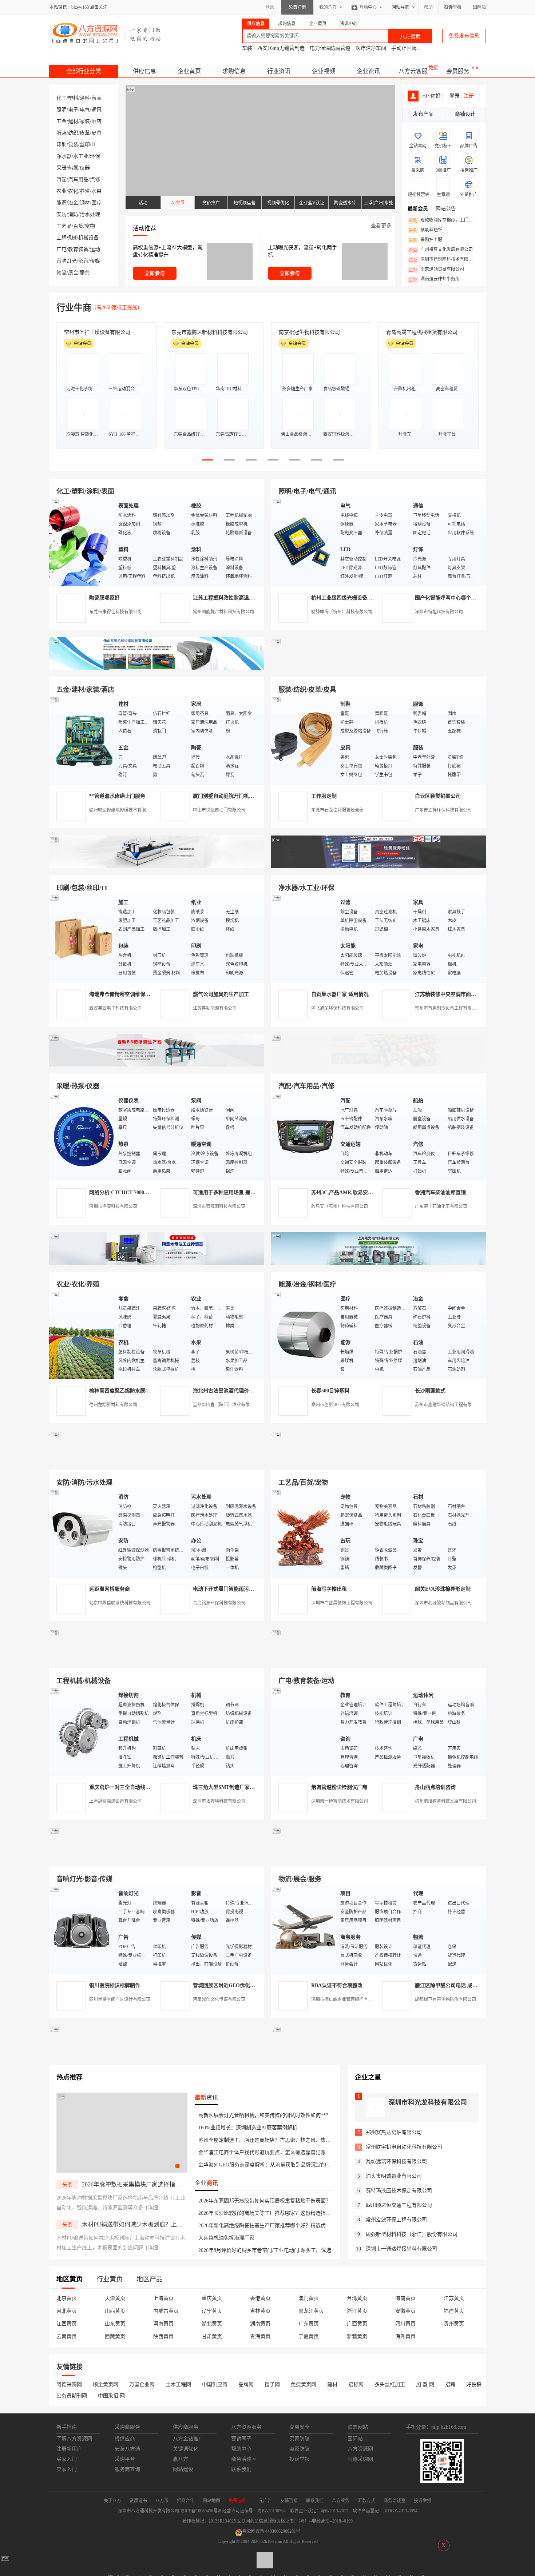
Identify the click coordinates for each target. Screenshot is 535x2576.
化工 (62, 98)
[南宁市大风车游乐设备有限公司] (379, 1858)
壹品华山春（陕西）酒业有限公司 (226, 1405)
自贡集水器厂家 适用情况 (340, 994)
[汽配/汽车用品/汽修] (304, 1137)
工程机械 (67, 238)
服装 (62, 133)
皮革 (85, 133)
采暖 (62, 168)
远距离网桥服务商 (110, 1589)
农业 (62, 191)
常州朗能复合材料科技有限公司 (223, 612)
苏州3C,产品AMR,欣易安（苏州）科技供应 (360, 1193)
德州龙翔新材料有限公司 (113, 1405)
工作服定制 (324, 796)
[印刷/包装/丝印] (82, 938)
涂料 (85, 98)
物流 (62, 273)
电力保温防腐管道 (330, 48)
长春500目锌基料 (330, 1391)
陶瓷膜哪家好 (104, 598)
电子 (73, 110)
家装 (85, 121)
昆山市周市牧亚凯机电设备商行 (207, 332)
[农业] (82, 1335)
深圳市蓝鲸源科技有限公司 (219, 1207)
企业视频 (324, 71)
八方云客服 (413, 71)
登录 (270, 7)
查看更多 (381, 226)
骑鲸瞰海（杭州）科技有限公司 (342, 612)
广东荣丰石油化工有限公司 (441, 1207)
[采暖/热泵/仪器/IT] (82, 1137)
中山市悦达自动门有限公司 (219, 810)
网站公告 (446, 209)
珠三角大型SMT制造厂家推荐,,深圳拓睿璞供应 (246, 1787)
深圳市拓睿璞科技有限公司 (219, 1801)
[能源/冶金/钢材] (304, 1335)
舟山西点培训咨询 (435, 1787)
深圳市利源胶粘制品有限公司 (443, 1603)
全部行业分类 (84, 71)
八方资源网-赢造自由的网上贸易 (107, 33)
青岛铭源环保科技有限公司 (219, 1603)
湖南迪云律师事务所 (434, 279)
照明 (62, 110)
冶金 (73, 203)
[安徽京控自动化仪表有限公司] (379, 1660)
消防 (73, 214)
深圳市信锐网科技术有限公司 (443, 260)
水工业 (81, 156)
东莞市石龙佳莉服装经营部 (337, 810)
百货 (78, 226)
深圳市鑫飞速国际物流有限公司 (100, 332)
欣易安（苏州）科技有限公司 (340, 1207)
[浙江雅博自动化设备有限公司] (156, 1660)
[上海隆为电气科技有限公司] (379, 1263)
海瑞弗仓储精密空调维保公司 (122, 994)
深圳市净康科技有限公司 (113, 1207)
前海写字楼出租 (329, 1589)
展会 (73, 273)
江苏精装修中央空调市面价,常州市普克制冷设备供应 (474, 994)
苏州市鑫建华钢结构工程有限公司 (448, 1405)
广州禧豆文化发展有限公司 (441, 250)
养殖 (85, 191)
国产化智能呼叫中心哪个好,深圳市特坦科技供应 (469, 598)
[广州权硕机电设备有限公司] (379, 668)
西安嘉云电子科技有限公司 (115, 1008)
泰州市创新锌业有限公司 (335, 1405)
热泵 (73, 168)
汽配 (62, 180)
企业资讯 (368, 71)
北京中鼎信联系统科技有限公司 (120, 1603)
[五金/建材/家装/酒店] (82, 740)
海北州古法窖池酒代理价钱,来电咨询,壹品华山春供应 (253, 1391)
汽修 (95, 180)
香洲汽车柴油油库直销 (440, 1193)
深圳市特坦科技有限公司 (439, 612)
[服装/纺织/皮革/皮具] (304, 740)
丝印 (85, 145)
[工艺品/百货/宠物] (304, 1533)
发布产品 (423, 114)
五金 (62, 121)
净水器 (64, 156)
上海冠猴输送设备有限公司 (115, 1801)
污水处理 (90, 214)
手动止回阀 (404, 48)
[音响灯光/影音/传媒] (82, 1929)
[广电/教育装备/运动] (304, 1731)
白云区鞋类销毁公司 (438, 796)
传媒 (95, 261)
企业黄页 (189, 71)
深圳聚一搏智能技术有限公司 (340, 1801)
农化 (73, 191)
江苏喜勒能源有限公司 (215, 1008)
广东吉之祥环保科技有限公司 (443, 810)
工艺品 (64, 226)
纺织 (73, 133)
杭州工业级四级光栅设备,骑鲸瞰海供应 (355, 598)
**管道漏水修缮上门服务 (117, 796)
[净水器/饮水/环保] (304, 938)
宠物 (90, 226)
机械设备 (88, 238)
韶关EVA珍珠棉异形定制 (443, 1589)
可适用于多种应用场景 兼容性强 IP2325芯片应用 (248, 1193)
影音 (83, 261)
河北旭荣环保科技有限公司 (337, 1008)
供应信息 (144, 71)
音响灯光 (67, 261)
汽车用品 (78, 180)
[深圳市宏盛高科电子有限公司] (379, 1461)
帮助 (428, 7)
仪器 (85, 168)
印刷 (62, 145)
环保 (95, 156)
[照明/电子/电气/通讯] (304, 542)
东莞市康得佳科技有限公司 (115, 612)
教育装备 (78, 249)
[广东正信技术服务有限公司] (379, 867)
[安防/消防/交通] (82, 1533)
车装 (247, 48)
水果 (96, 191)
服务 (85, 273)
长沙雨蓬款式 (430, 1391)
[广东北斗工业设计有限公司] (156, 867)
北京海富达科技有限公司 (307, 332)
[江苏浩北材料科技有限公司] (379, 1065)
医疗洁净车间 (371, 48)
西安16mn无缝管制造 (281, 48)
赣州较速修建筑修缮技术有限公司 (122, 810)
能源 (62, 203)
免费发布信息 (464, 36)
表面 (96, 98)
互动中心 (368, 7)
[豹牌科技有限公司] (156, 1065)
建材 (73, 121)
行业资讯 (279, 71)
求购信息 (234, 71)
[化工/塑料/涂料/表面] (82, 542)
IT (94, 145)
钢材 (85, 203)
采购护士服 (425, 240)
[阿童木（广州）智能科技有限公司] (156, 1263)
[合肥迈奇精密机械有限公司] (156, 1858)
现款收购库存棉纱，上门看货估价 (443, 220)
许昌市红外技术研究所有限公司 (422, 332)
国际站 (479, 7)
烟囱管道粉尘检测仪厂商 (339, 1787)
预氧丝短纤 (425, 230)
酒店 (96, 121)
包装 (73, 145)
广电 (62, 249)
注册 (469, 96)
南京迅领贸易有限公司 (436, 270)
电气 (85, 110)
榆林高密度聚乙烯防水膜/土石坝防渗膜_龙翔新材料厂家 (152, 1391)
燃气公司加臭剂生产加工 (221, 994)
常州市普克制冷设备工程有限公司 (448, 1008)
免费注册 (297, 7)
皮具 (96, 133)
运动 (95, 249)
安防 (62, 214)
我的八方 (328, 7)
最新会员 (418, 209)
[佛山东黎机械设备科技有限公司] (156, 668)
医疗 (96, 203)
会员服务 (458, 71)
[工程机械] (82, 1731)
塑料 (73, 98)
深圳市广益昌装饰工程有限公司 (342, 1603)
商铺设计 (465, 114)
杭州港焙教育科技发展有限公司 (445, 1801)
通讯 (96, 110)
